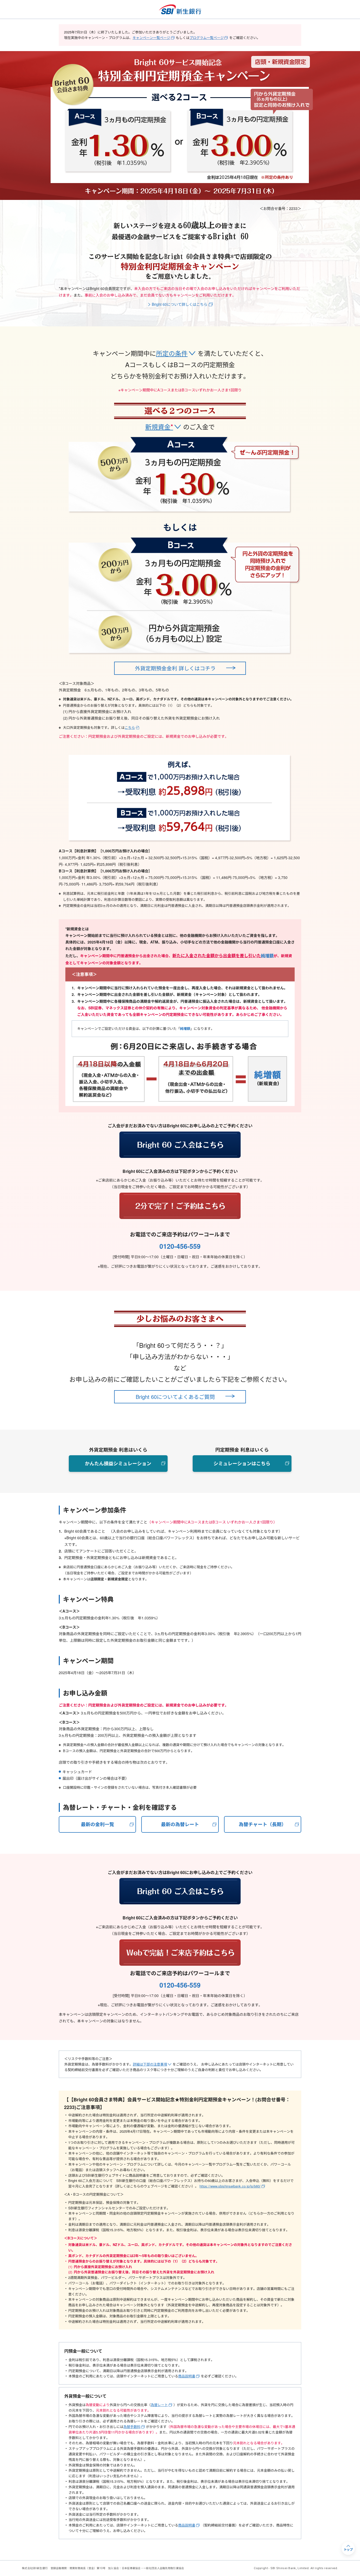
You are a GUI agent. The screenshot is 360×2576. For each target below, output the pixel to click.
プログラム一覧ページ (207, 38)
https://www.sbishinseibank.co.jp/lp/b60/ (230, 2186)
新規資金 (159, 427)
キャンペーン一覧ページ (151, 38)
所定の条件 (172, 353)
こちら (130, 727)
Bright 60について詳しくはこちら (180, 304)
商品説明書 (187, 2376)
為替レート (159, 2405)
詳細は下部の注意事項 (150, 2064)
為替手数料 (132, 2427)
